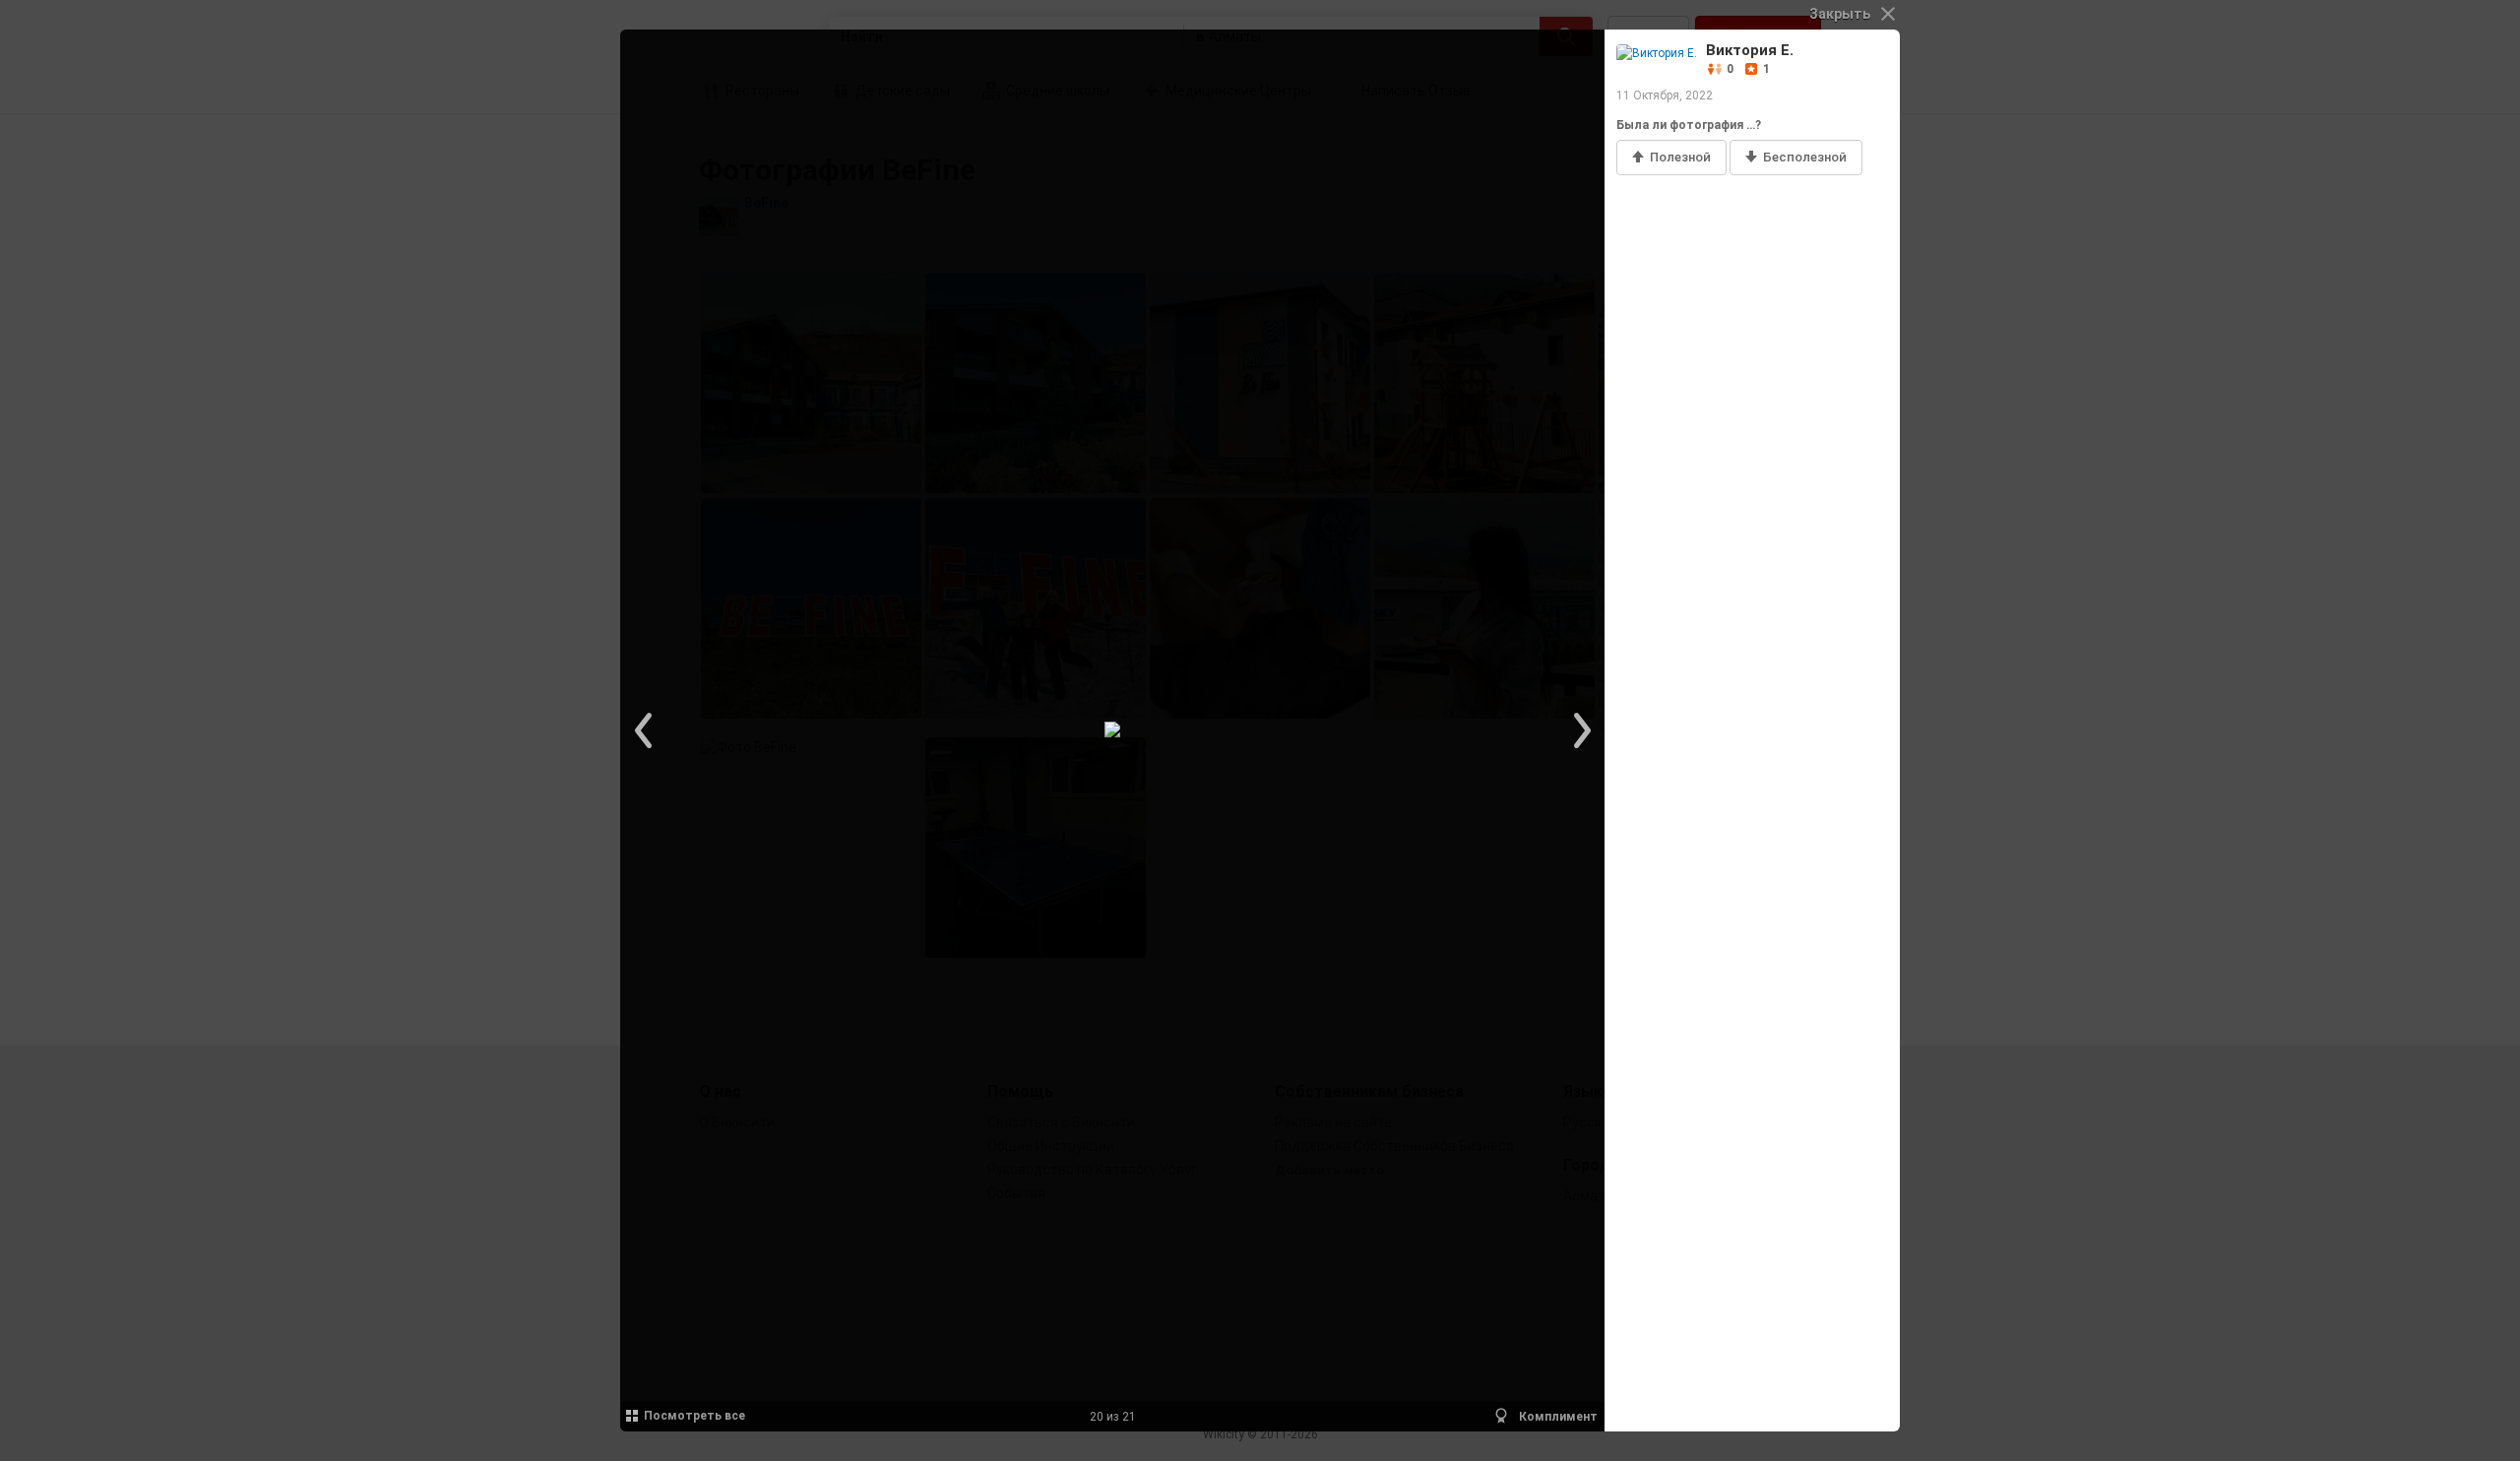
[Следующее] (1580, 730)
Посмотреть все (694, 1416)
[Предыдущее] (645, 730)
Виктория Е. (1750, 50)
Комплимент (1557, 1417)
